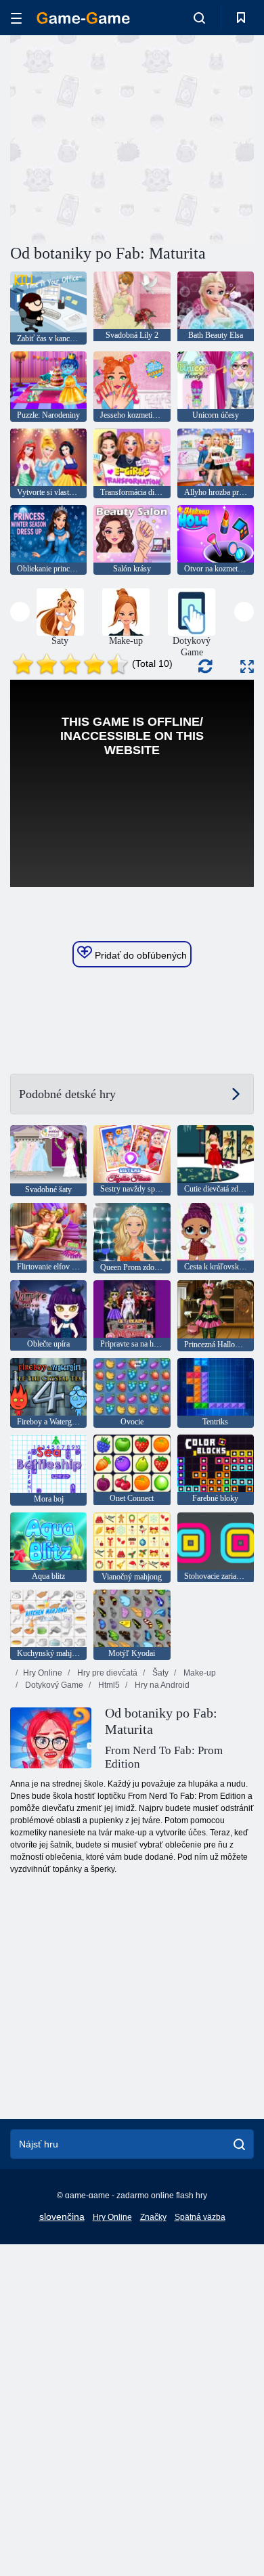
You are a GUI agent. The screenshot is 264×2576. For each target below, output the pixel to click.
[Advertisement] (125, 137)
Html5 (108, 1685)
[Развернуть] (247, 667)
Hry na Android (161, 1685)
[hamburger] (16, 18)
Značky (153, 2217)
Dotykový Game (53, 1685)
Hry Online (43, 1673)
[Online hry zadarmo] (83, 18)
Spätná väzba (200, 2217)
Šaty (159, 1673)
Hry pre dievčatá (106, 1673)
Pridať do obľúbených (139, 955)
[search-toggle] (199, 18)
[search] (239, 2144)
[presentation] (20, 612)
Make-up (199, 1673)
